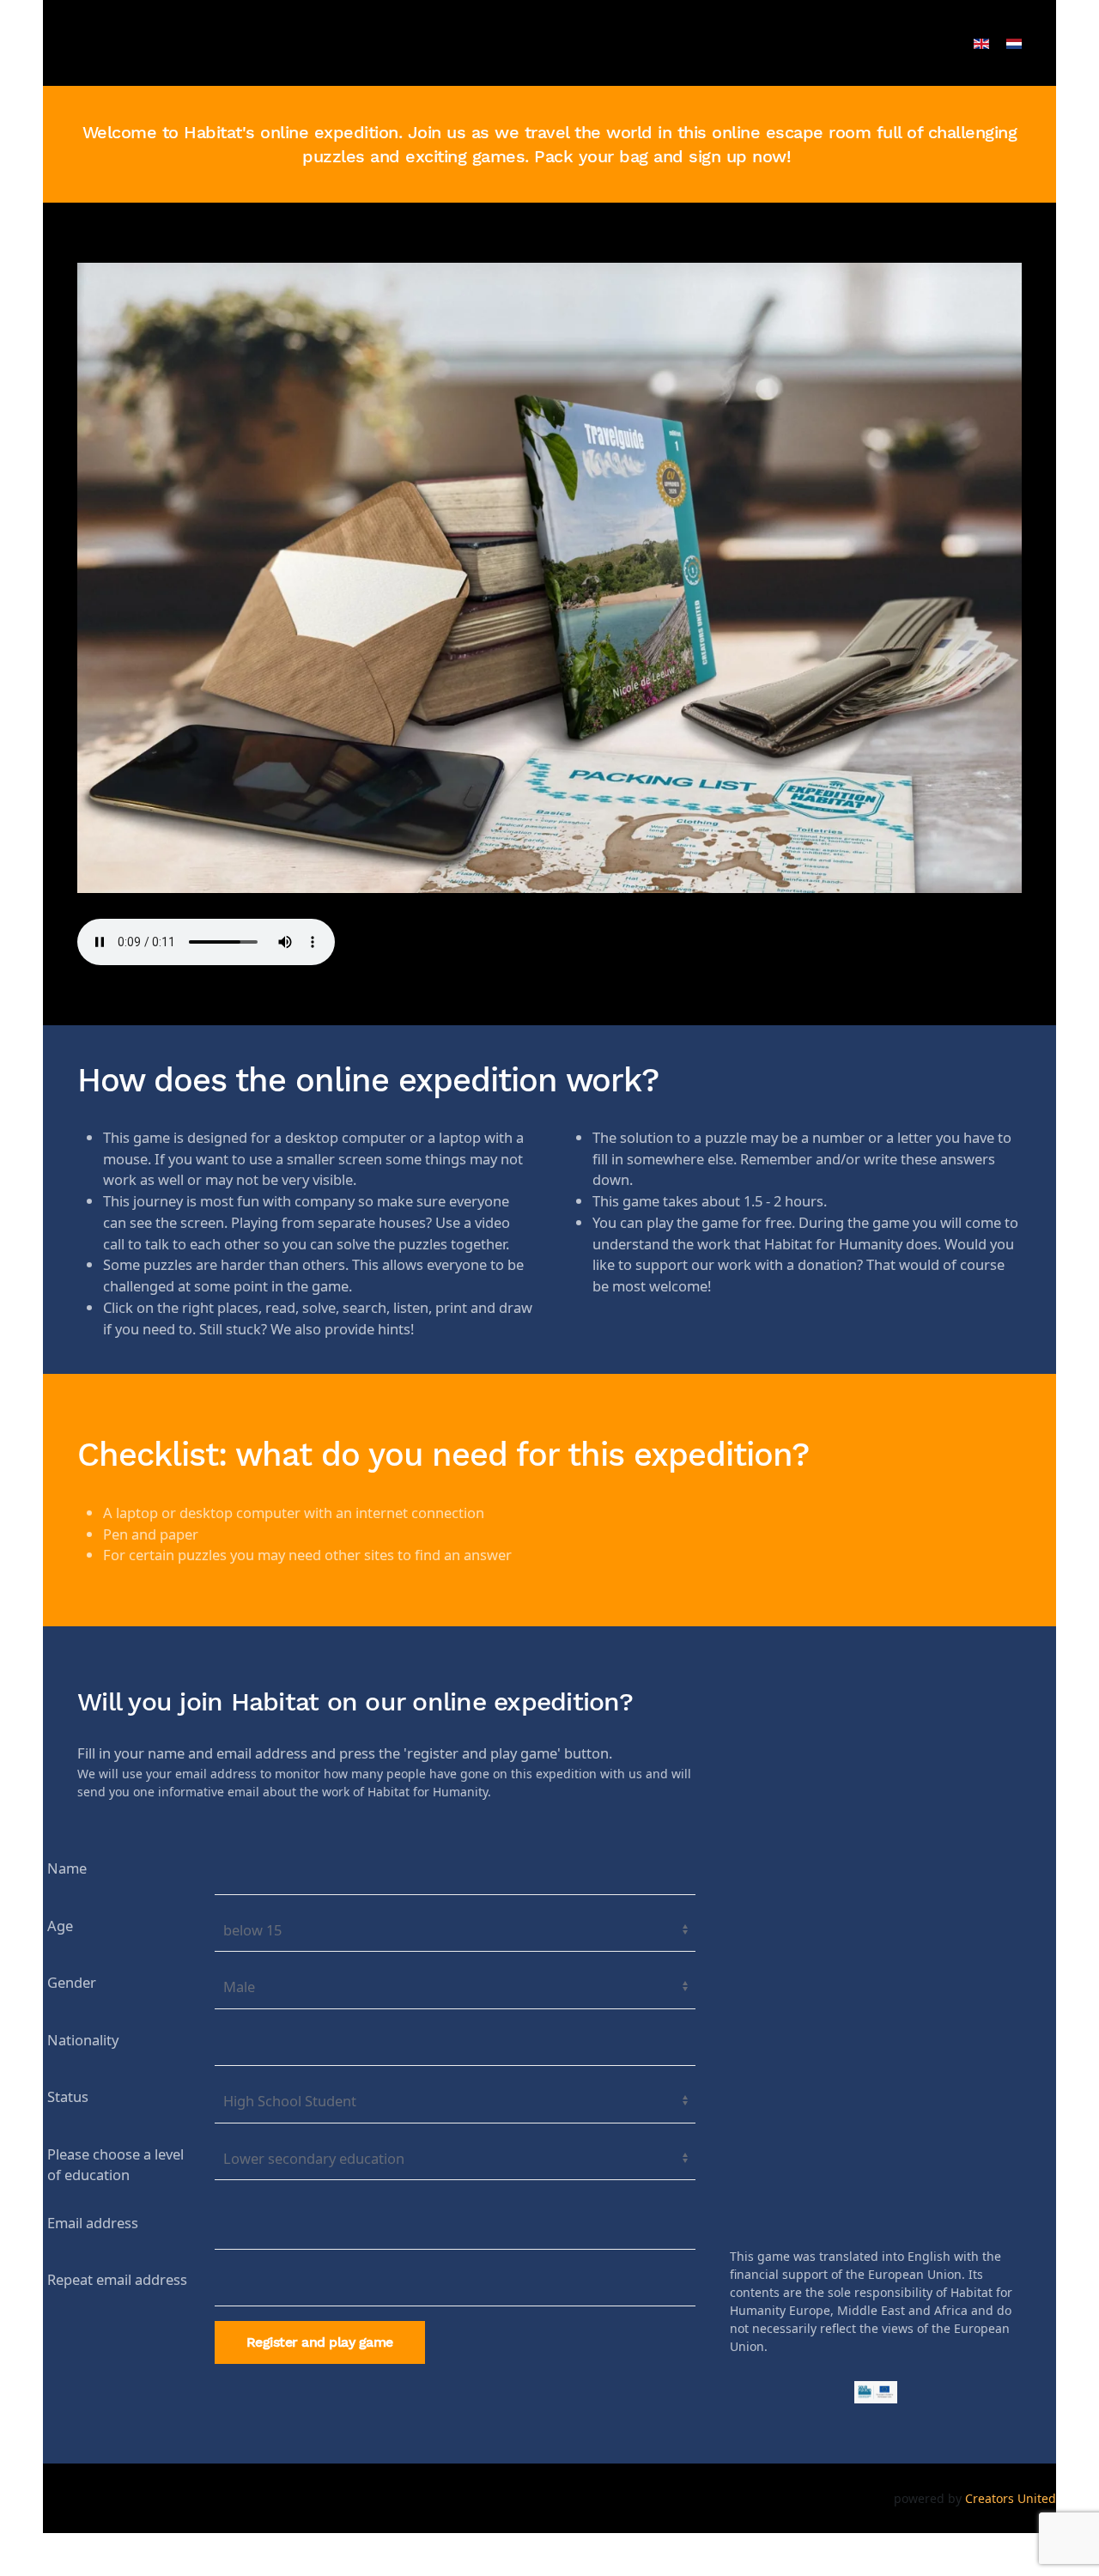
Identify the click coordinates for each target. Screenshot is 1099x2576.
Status (68, 2096)
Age (60, 1926)
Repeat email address (117, 2279)
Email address (93, 2223)
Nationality (83, 2040)
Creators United (1011, 2498)
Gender (72, 1982)
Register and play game (320, 2342)
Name (67, 1868)
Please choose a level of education (115, 2165)
